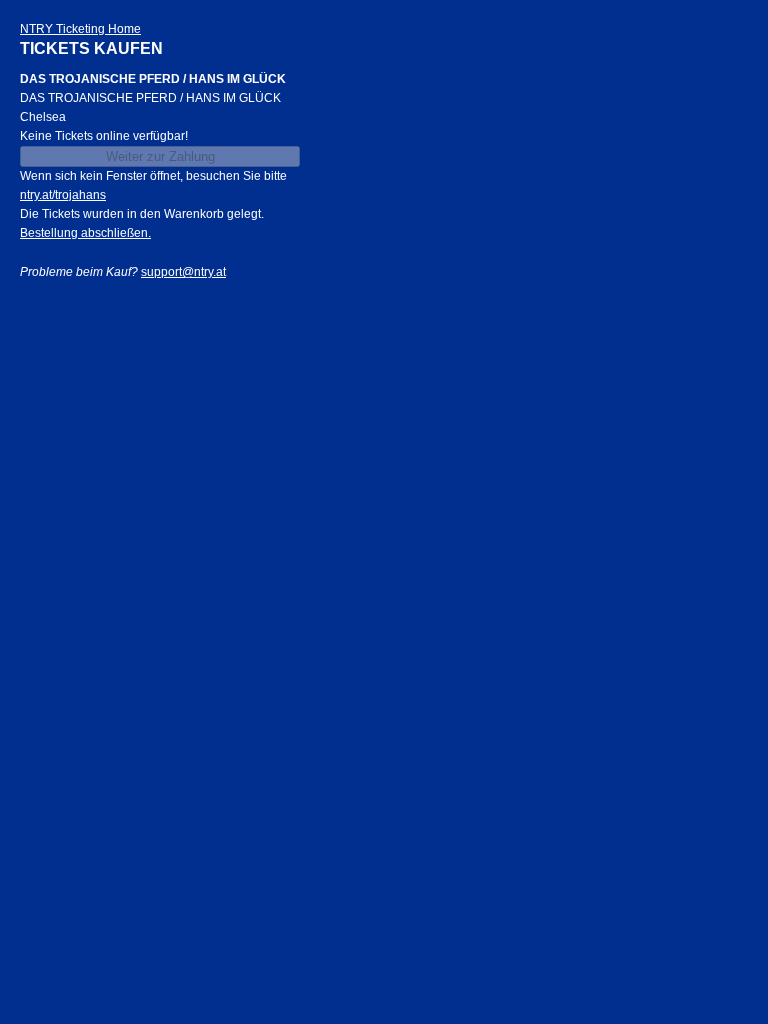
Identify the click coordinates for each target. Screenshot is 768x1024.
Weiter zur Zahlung (160, 156)
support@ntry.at (183, 272)
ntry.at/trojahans (63, 195)
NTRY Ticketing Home (80, 29)
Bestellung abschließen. (85, 233)
